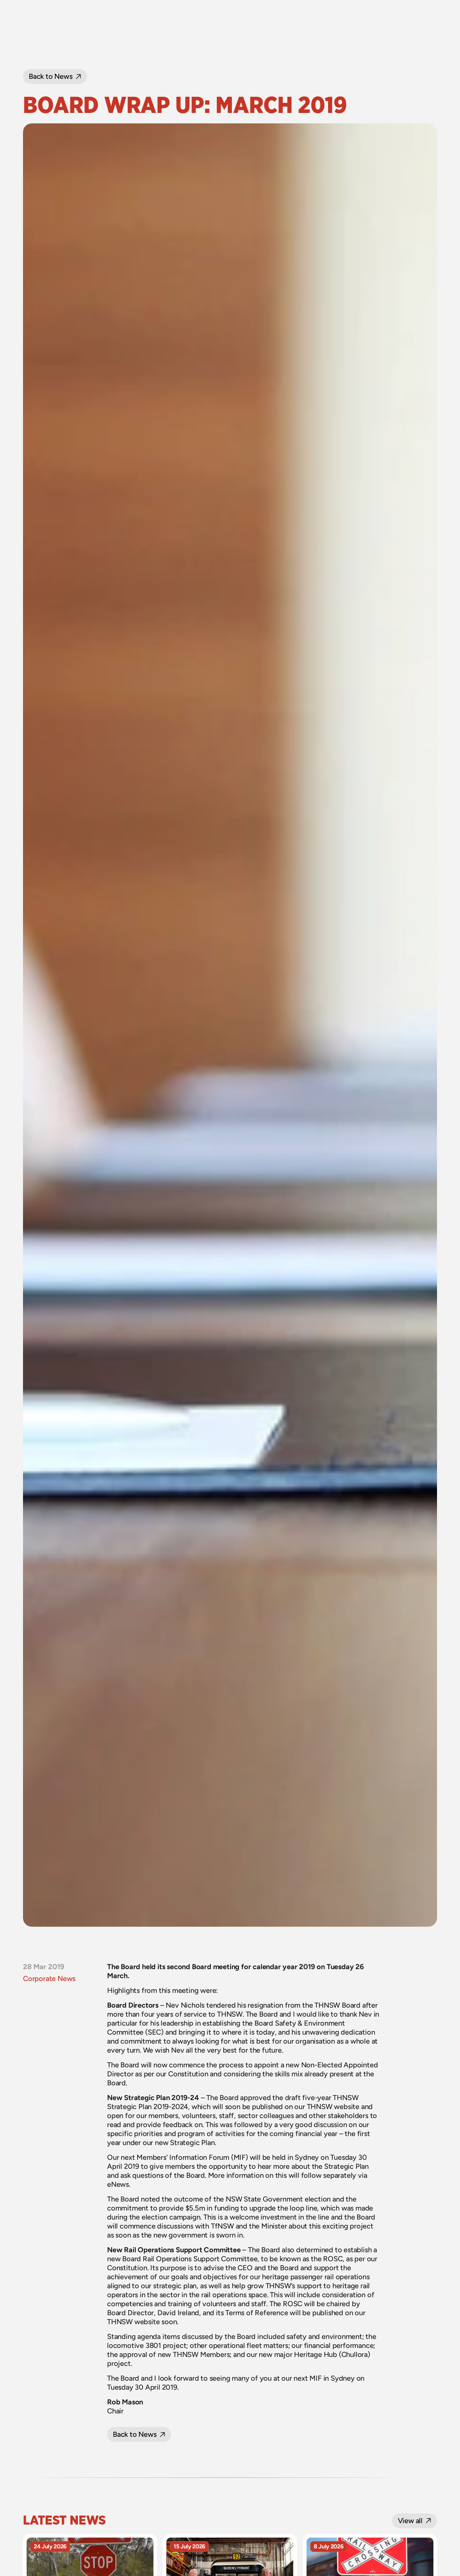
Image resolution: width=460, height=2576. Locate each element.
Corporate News (49, 1978)
